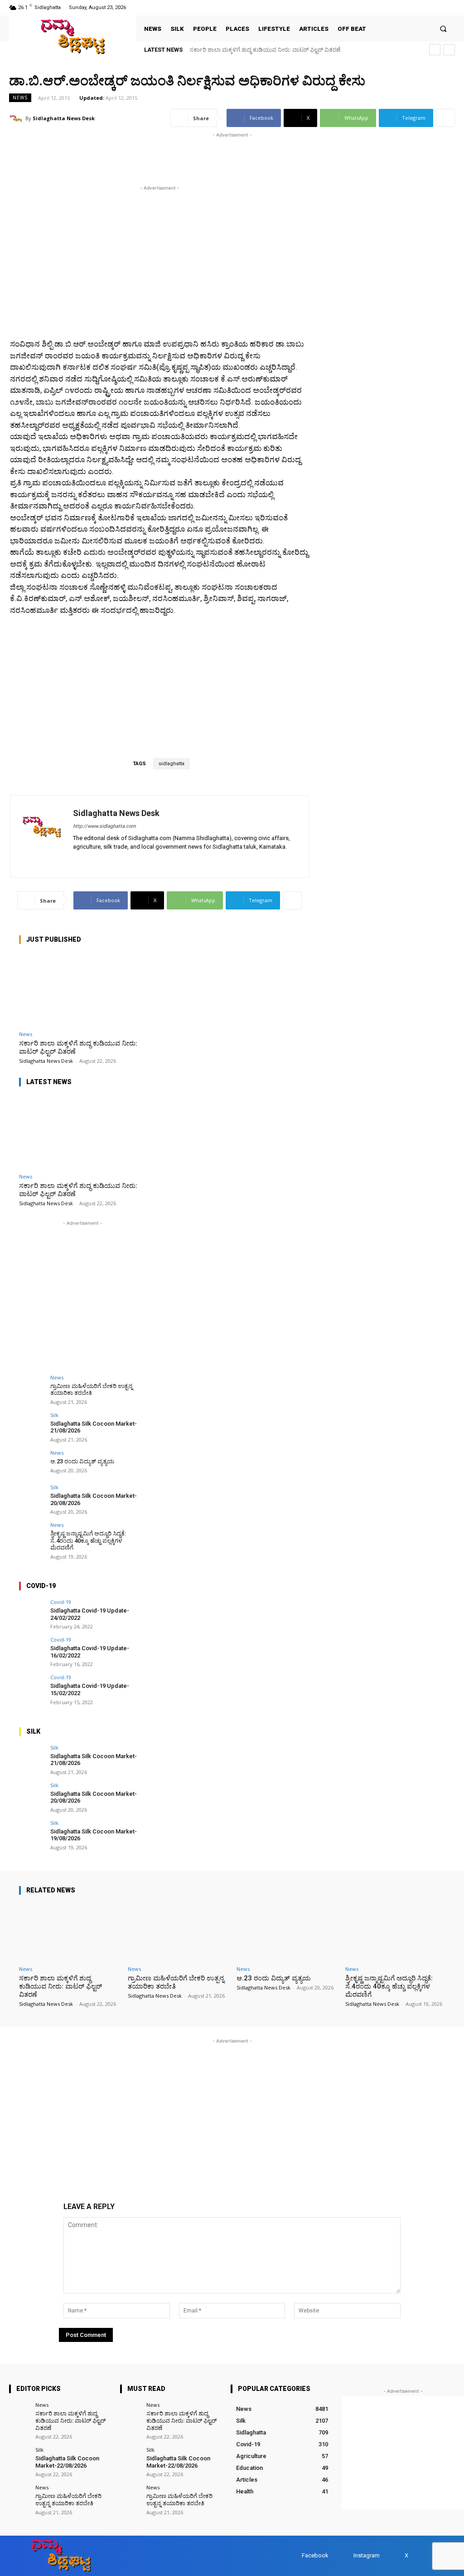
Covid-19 (61, 1602)
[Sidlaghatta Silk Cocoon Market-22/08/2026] (19, 2457)
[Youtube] (449, 7)
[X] (438, 7)
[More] (445, 118)
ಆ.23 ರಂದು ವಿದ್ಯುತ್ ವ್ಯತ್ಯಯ (82, 1461)
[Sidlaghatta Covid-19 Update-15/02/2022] (32, 1687)
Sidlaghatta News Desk (64, 118)
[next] (449, 50)
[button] (443, 29)
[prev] (435, 50)
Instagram (367, 2555)
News (20, 98)
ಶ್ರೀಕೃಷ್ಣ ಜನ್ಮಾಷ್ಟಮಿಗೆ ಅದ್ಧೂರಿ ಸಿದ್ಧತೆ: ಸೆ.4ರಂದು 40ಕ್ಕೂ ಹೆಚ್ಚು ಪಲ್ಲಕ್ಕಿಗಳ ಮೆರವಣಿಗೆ (88, 1540)
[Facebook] (415, 7)
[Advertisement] (115, 153)
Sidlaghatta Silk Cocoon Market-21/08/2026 (94, 1760)
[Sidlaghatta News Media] (72, 37)
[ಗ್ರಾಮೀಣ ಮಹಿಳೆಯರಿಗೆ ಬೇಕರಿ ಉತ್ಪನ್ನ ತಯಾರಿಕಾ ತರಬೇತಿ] (32, 1388)
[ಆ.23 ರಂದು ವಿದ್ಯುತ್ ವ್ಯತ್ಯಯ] (32, 1463)
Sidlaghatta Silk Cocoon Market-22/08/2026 (67, 2462)
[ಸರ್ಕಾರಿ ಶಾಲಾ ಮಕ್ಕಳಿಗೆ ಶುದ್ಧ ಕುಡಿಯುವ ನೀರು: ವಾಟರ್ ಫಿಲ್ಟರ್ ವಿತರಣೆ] (82, 989)
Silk (54, 1415)
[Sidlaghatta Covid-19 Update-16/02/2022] (32, 1650)
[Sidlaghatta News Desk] (17, 118)
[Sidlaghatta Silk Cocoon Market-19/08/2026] (32, 1833)
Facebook (315, 2555)
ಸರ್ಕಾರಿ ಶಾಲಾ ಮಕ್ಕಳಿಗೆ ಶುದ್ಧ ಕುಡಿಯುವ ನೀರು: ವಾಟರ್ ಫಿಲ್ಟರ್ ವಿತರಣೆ (265, 50)
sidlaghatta (172, 764)
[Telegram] (103, 860)
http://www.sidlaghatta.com (104, 826)
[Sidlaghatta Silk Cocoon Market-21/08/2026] (32, 1425)
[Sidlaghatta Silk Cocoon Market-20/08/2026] (32, 1497)
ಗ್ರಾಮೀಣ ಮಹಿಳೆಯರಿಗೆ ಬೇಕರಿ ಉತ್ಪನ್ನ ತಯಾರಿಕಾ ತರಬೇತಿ (92, 1390)
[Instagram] (426, 7)
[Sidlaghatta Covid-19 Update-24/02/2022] (32, 1612)
